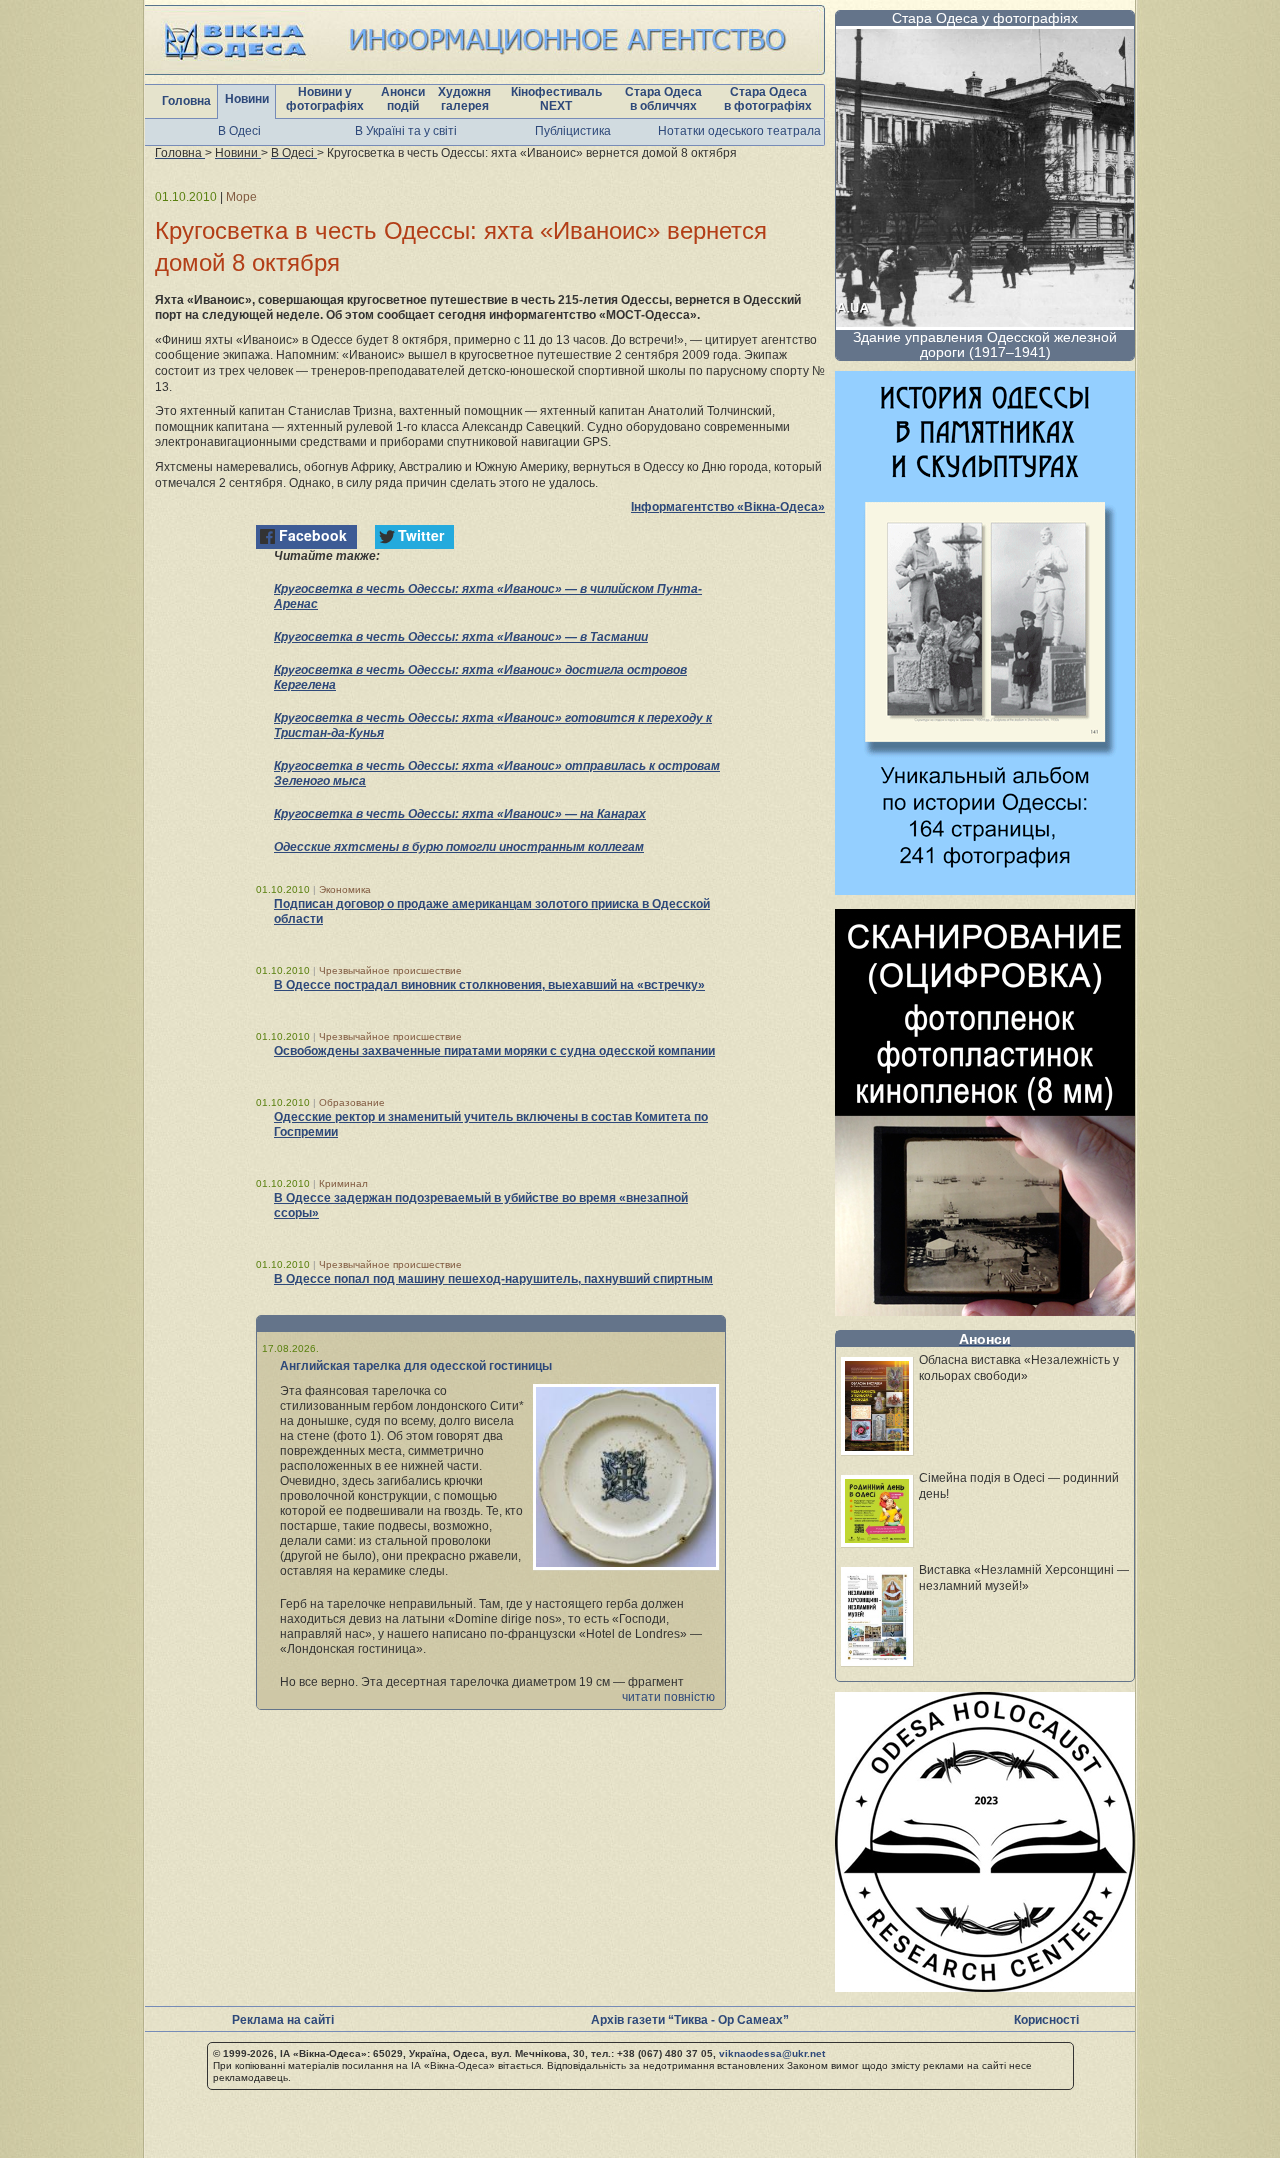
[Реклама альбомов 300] (985, 889)
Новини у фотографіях (325, 99)
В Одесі (239, 131)
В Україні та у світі (406, 131)
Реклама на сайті (283, 2020)
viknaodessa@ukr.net (772, 2053)
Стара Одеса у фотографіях (985, 18)
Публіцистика (573, 131)
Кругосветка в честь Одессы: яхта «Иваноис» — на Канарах (460, 814)
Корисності (1046, 2020)
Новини (247, 99)
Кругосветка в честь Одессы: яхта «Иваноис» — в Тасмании (461, 637)
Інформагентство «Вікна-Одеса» (728, 507)
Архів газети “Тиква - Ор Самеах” (690, 2020)
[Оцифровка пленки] (985, 1310)
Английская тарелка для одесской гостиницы (416, 1366)
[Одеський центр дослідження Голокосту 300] (985, 1986)
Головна (186, 101)
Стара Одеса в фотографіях (768, 99)
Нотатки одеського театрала (739, 131)
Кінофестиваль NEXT (556, 99)
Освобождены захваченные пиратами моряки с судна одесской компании (494, 1051)
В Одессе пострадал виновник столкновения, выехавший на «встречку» (489, 985)
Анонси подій (403, 99)
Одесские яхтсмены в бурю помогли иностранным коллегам (459, 847)
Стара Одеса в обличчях (663, 99)
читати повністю (668, 1697)
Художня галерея (464, 99)
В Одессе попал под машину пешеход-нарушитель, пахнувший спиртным (493, 1279)
